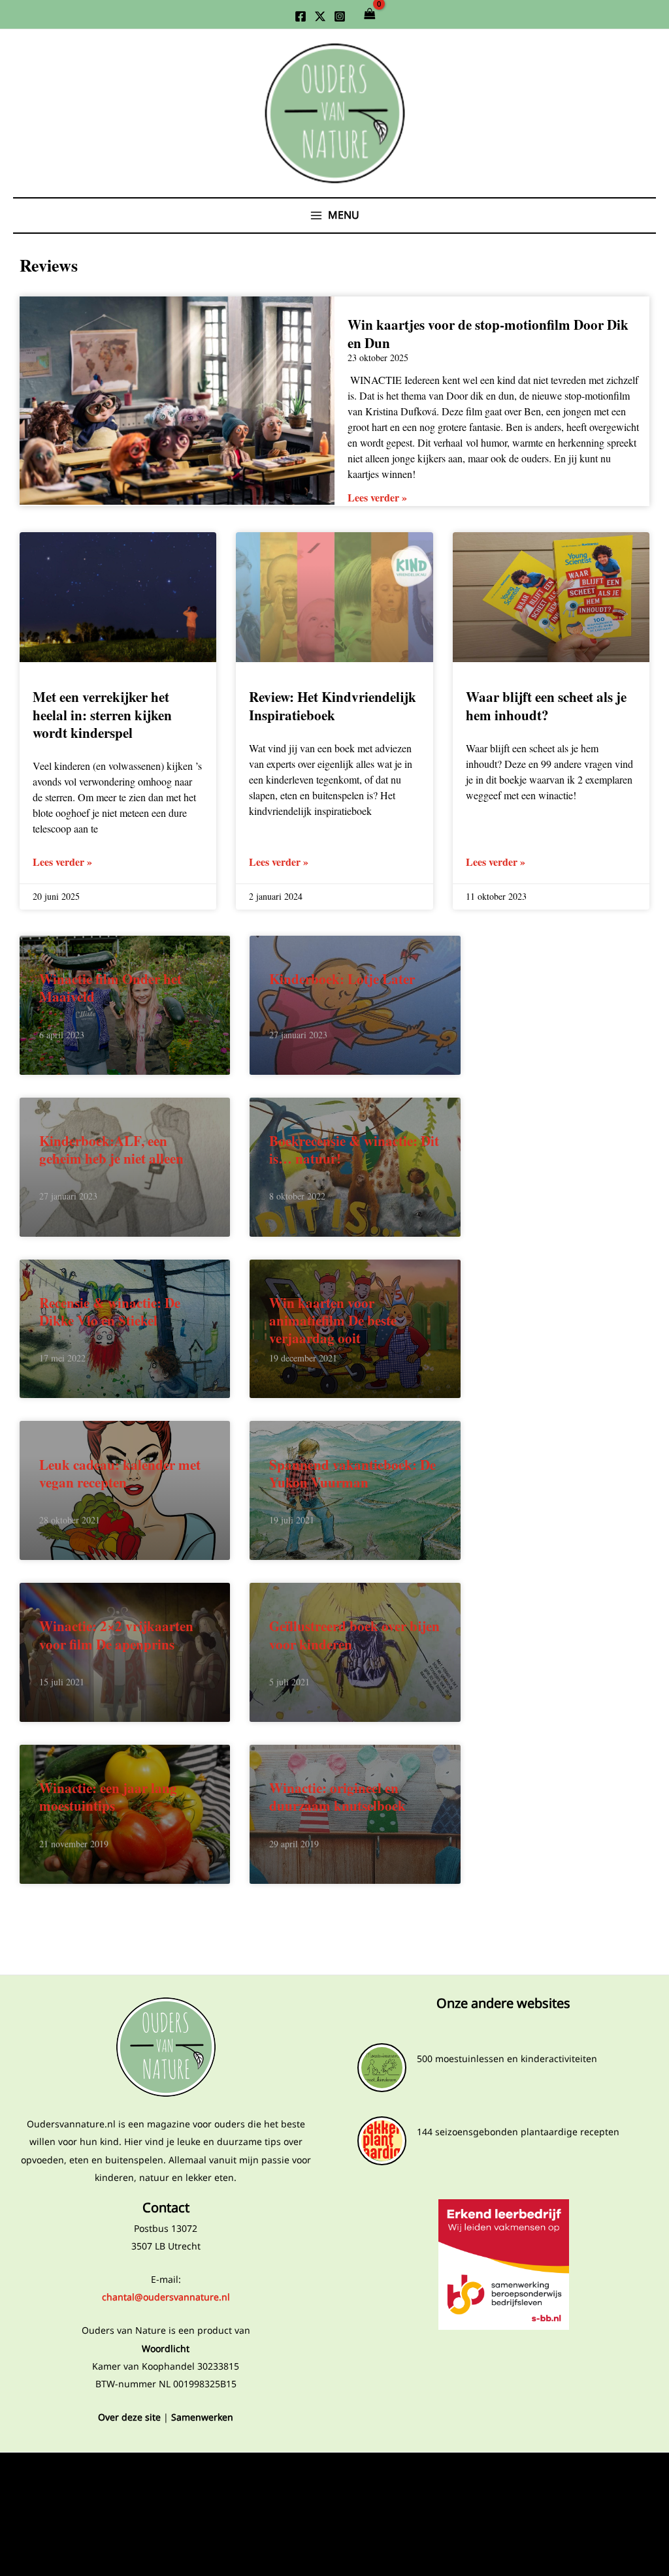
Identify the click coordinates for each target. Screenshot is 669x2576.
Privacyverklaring (166, 2474)
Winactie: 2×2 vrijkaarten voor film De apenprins (116, 1635)
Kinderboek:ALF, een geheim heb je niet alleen (111, 1150)
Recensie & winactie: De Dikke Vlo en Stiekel (110, 1311)
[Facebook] (301, 16)
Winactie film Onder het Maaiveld (110, 988)
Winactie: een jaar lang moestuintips (108, 1797)
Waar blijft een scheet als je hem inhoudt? (546, 706)
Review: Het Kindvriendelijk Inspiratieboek (333, 706)
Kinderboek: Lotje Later (342, 979)
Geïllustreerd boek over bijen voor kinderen (354, 1635)
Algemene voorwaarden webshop (166, 2517)
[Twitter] (320, 16)
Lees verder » (377, 497)
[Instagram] (340, 16)
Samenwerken (202, 2417)
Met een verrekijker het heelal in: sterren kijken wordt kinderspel (102, 715)
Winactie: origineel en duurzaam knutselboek (337, 1797)
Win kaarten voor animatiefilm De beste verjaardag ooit (333, 1320)
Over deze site (129, 2417)
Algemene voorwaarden (166, 2495)
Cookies (166, 2538)
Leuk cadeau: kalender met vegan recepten (120, 1473)
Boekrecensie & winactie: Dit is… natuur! (354, 1150)
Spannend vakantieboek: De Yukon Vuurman (352, 1473)
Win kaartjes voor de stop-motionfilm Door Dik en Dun (488, 333)
